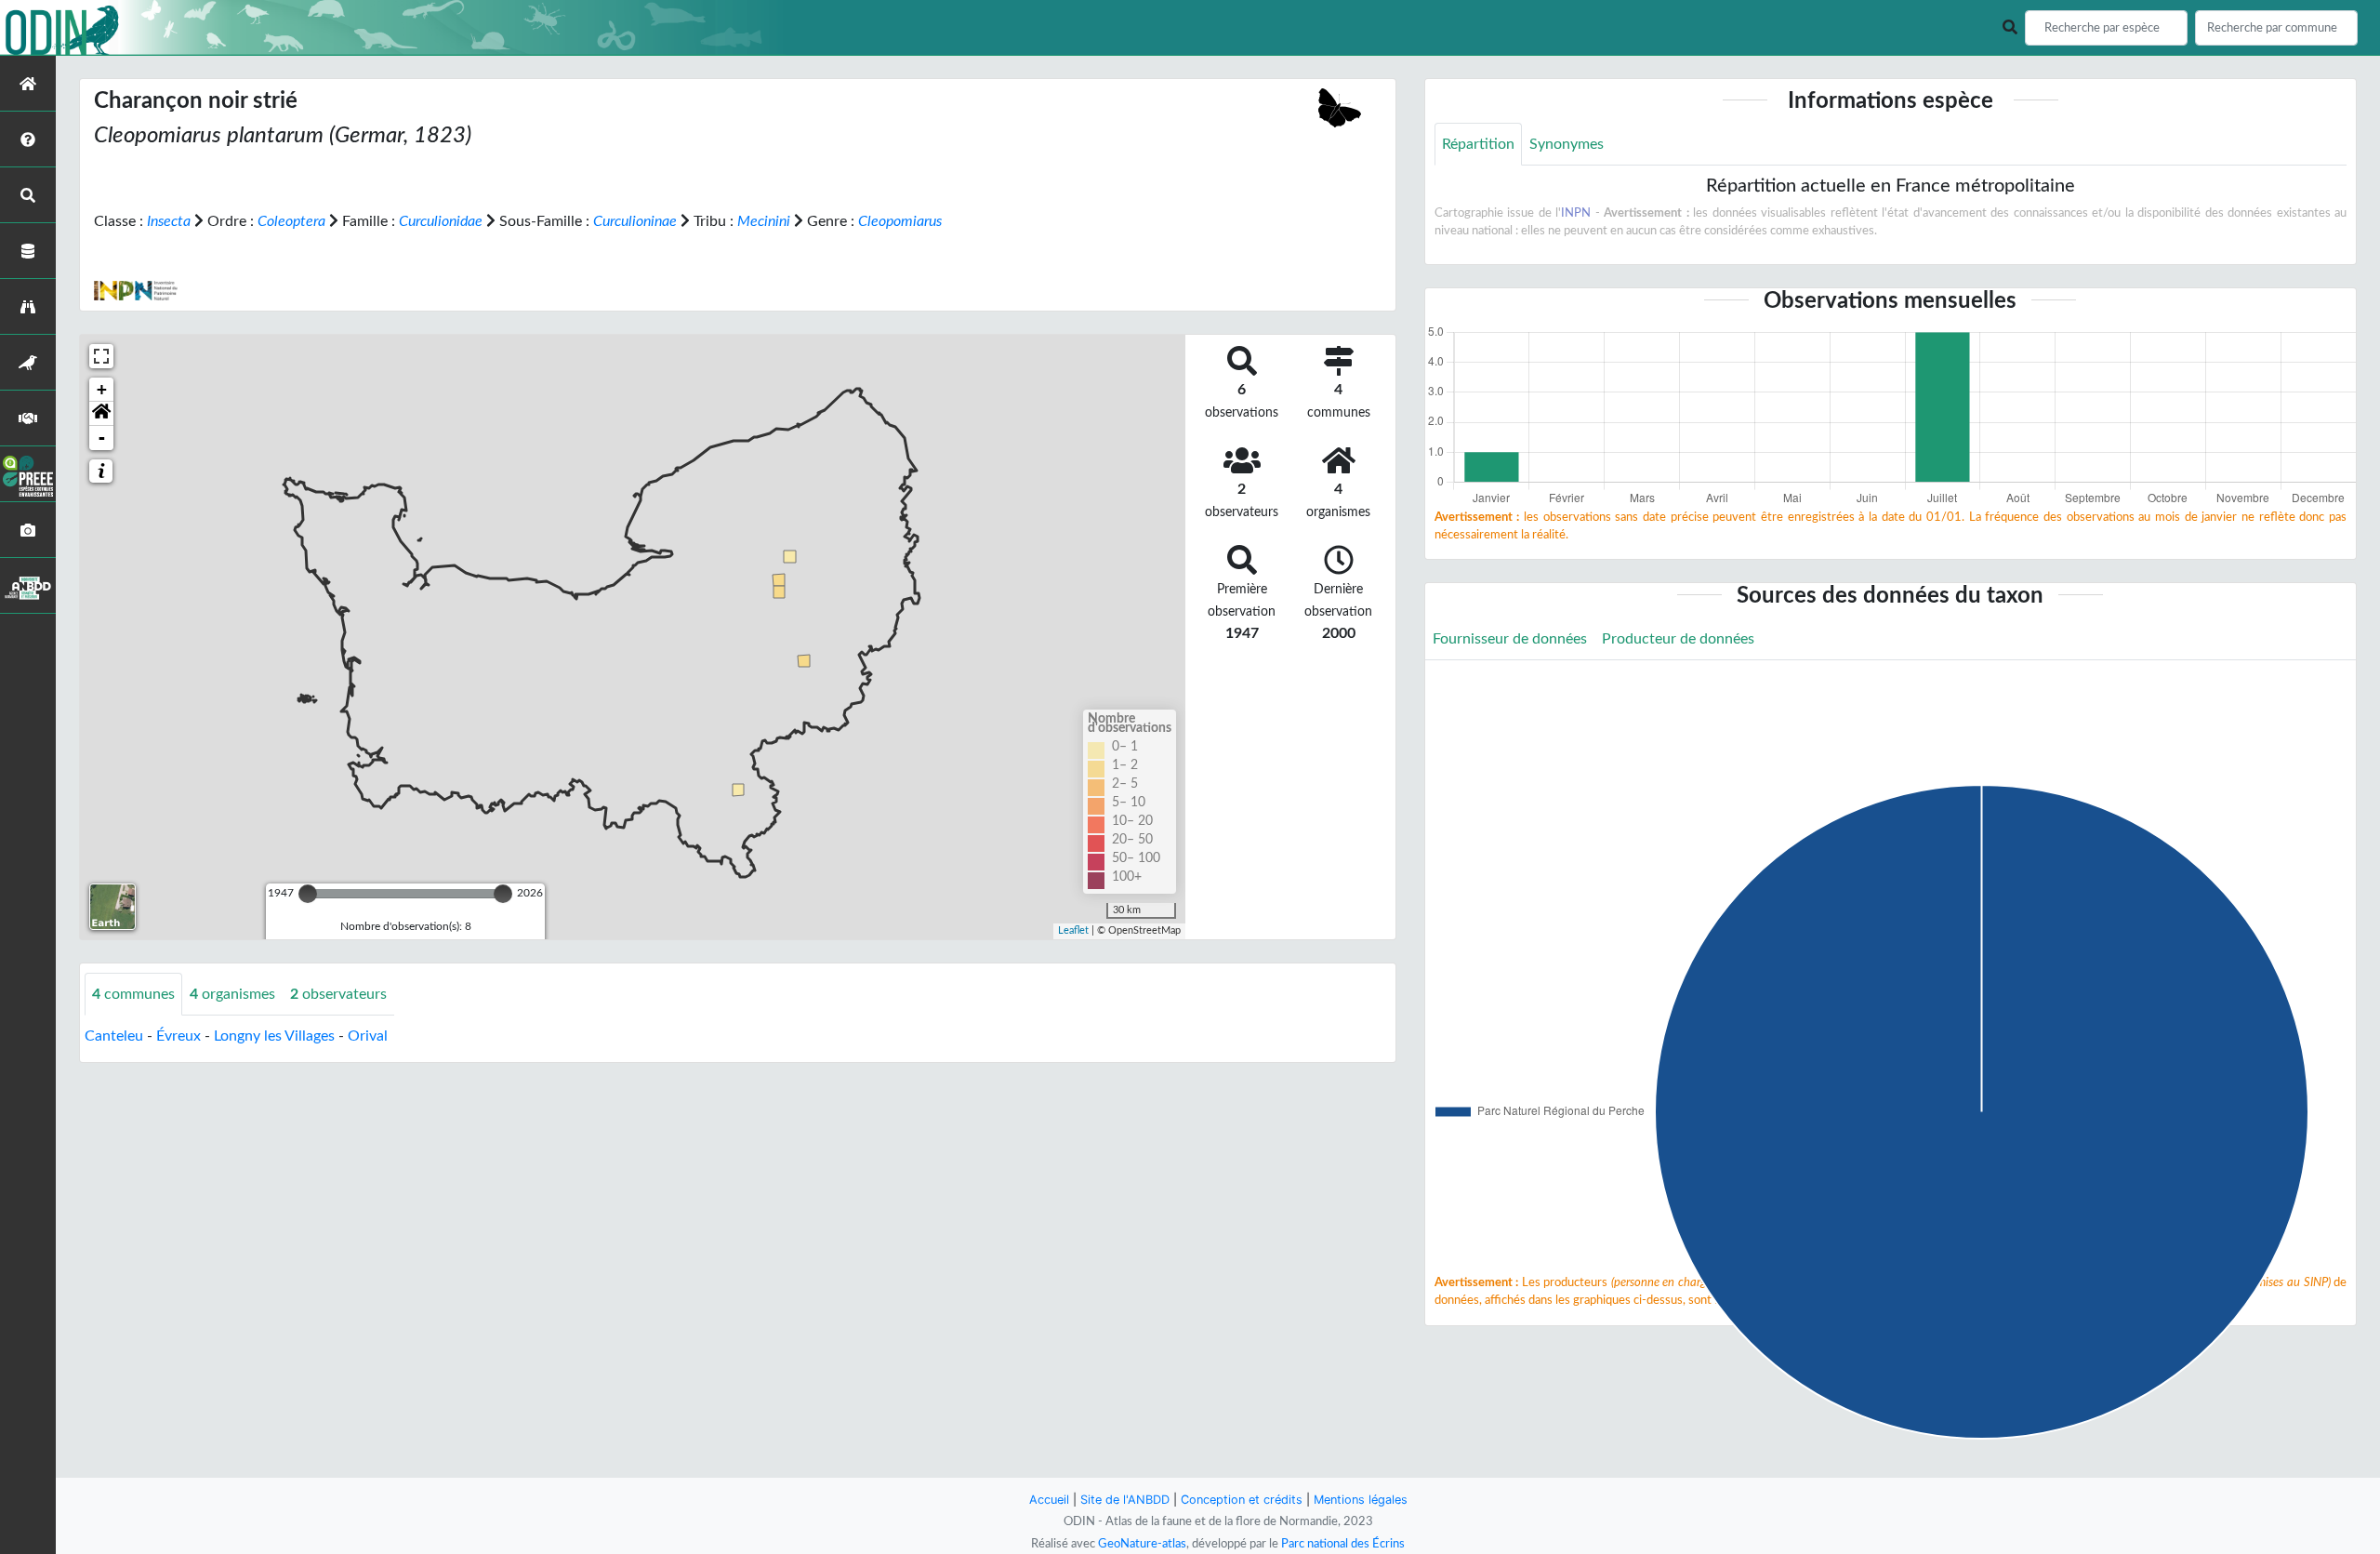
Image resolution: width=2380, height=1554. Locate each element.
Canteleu (114, 1036)
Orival (368, 1036)
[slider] (308, 894)
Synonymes (1567, 144)
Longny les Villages (274, 1036)
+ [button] (102, 389)
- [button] (102, 438)
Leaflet (1073, 930)
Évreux (178, 1036)
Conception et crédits (1242, 1500)
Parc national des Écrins (1343, 1544)
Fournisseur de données (1510, 639)
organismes (232, 994)
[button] (101, 414)
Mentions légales (1361, 1500)
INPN (1576, 213)
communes (133, 994)
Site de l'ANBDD (1125, 1500)
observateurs (338, 994)
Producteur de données (1678, 639)
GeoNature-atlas (1142, 1544)
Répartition (1478, 144)
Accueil (1049, 1500)
